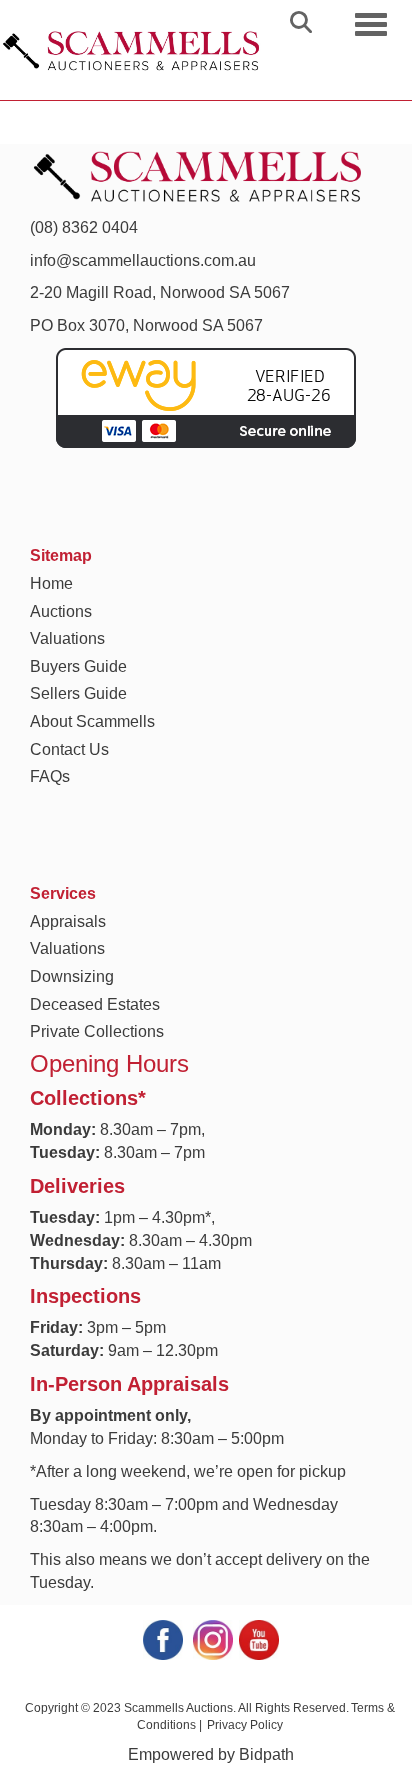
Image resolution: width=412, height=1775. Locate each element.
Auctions (61, 611)
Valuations (67, 638)
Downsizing (72, 976)
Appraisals (68, 921)
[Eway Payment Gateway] (206, 396)
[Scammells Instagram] (212, 1638)
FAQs (50, 776)
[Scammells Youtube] (258, 1638)
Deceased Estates (95, 1004)
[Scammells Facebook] (162, 1638)
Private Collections (97, 1031)
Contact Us (69, 749)
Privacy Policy (245, 1725)
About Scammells (92, 721)
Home (51, 583)
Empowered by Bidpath (211, 1754)
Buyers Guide (78, 666)
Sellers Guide (78, 693)
